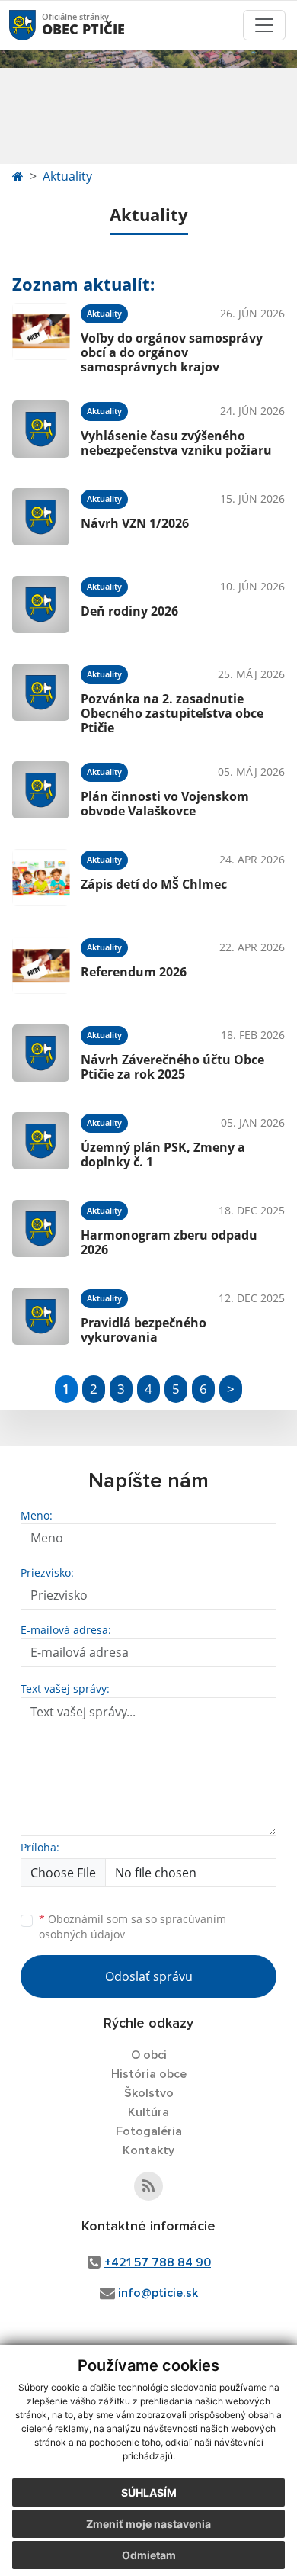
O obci (149, 2055)
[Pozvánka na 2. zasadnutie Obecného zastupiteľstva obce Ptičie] (41, 697)
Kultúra (148, 2112)
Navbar (37, 25)
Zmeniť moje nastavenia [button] (148, 2524)
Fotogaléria (149, 2131)
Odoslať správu (149, 1976)
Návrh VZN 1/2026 (135, 523)
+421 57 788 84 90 (158, 2262)
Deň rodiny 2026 (129, 611)
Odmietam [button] (149, 2555)
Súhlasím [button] (149, 2492)
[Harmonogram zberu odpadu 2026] (41, 1229)
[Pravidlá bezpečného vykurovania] (41, 1316)
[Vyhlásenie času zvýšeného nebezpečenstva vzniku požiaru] (41, 429)
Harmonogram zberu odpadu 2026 (169, 1242)
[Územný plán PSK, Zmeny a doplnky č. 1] (41, 1141)
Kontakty (148, 2150)
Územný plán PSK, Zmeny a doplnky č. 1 (163, 1155)
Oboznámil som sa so (133, 1927)
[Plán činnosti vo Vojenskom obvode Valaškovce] (41, 790)
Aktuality (67, 176)
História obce (149, 2074)
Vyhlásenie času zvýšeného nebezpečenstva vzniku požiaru (176, 443)
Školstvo (149, 2093)
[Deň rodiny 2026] (41, 605)
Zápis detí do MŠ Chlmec (154, 884)
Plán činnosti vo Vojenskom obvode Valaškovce (165, 804)
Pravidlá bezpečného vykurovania (144, 1330)
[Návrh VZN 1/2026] (41, 517)
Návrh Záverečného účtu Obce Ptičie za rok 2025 (172, 1067)
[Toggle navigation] (264, 25)
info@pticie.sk (158, 2293)
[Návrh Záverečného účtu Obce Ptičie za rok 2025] (41, 1053)
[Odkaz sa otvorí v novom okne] (148, 2186)
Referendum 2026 (134, 972)
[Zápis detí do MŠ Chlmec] (41, 878)
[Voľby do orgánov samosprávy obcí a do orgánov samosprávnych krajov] (41, 336)
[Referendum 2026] (41, 965)
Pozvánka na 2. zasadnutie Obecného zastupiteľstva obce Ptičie (172, 713)
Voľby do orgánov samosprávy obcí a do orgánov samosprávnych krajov (172, 352)
